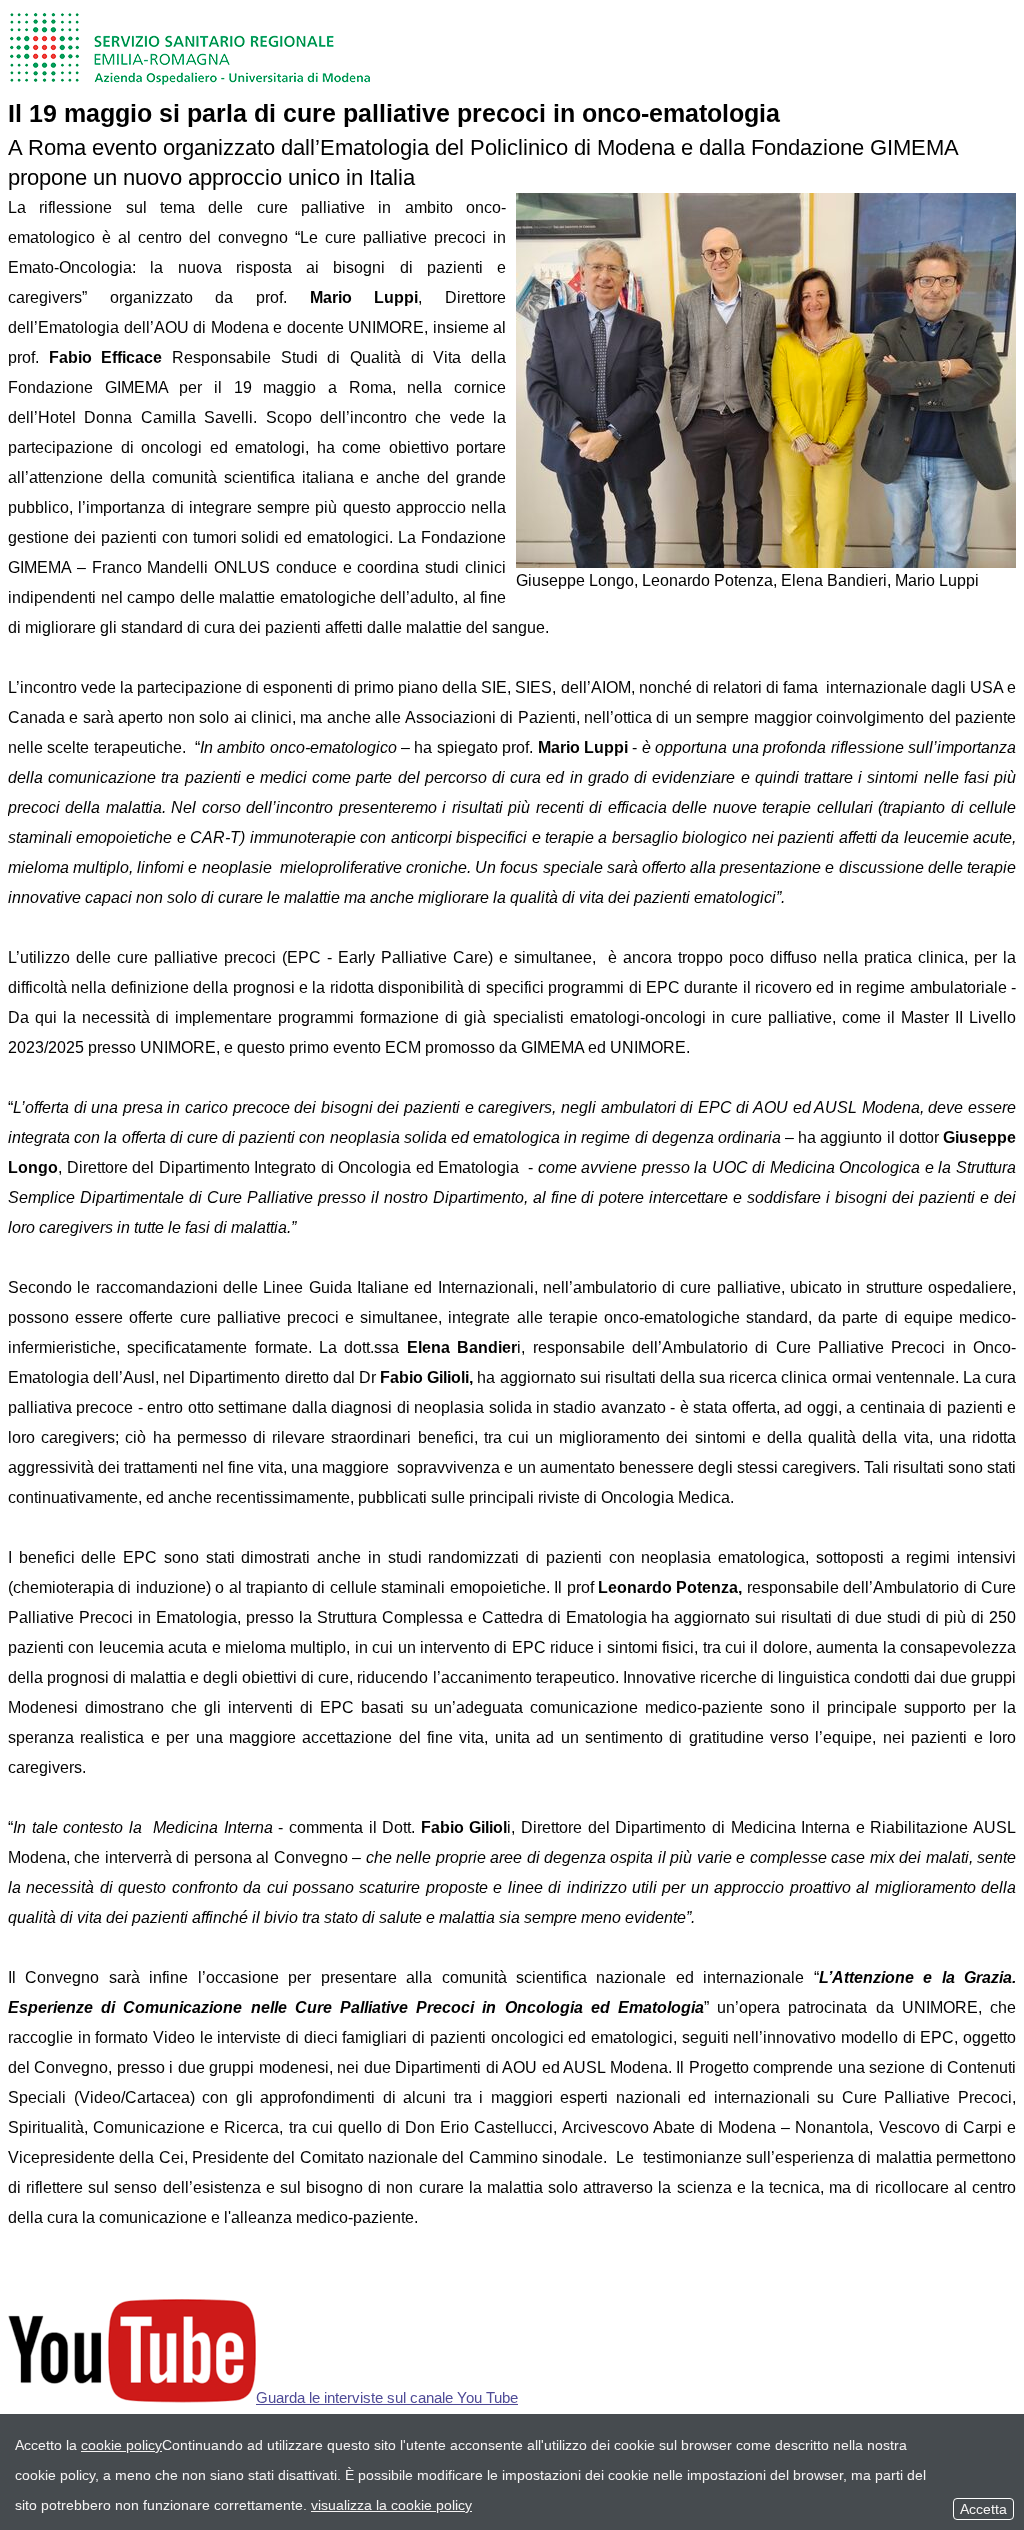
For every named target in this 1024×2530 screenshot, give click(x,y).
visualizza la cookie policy (391, 2505)
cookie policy (121, 2445)
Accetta (983, 2509)
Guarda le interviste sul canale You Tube (387, 2397)
